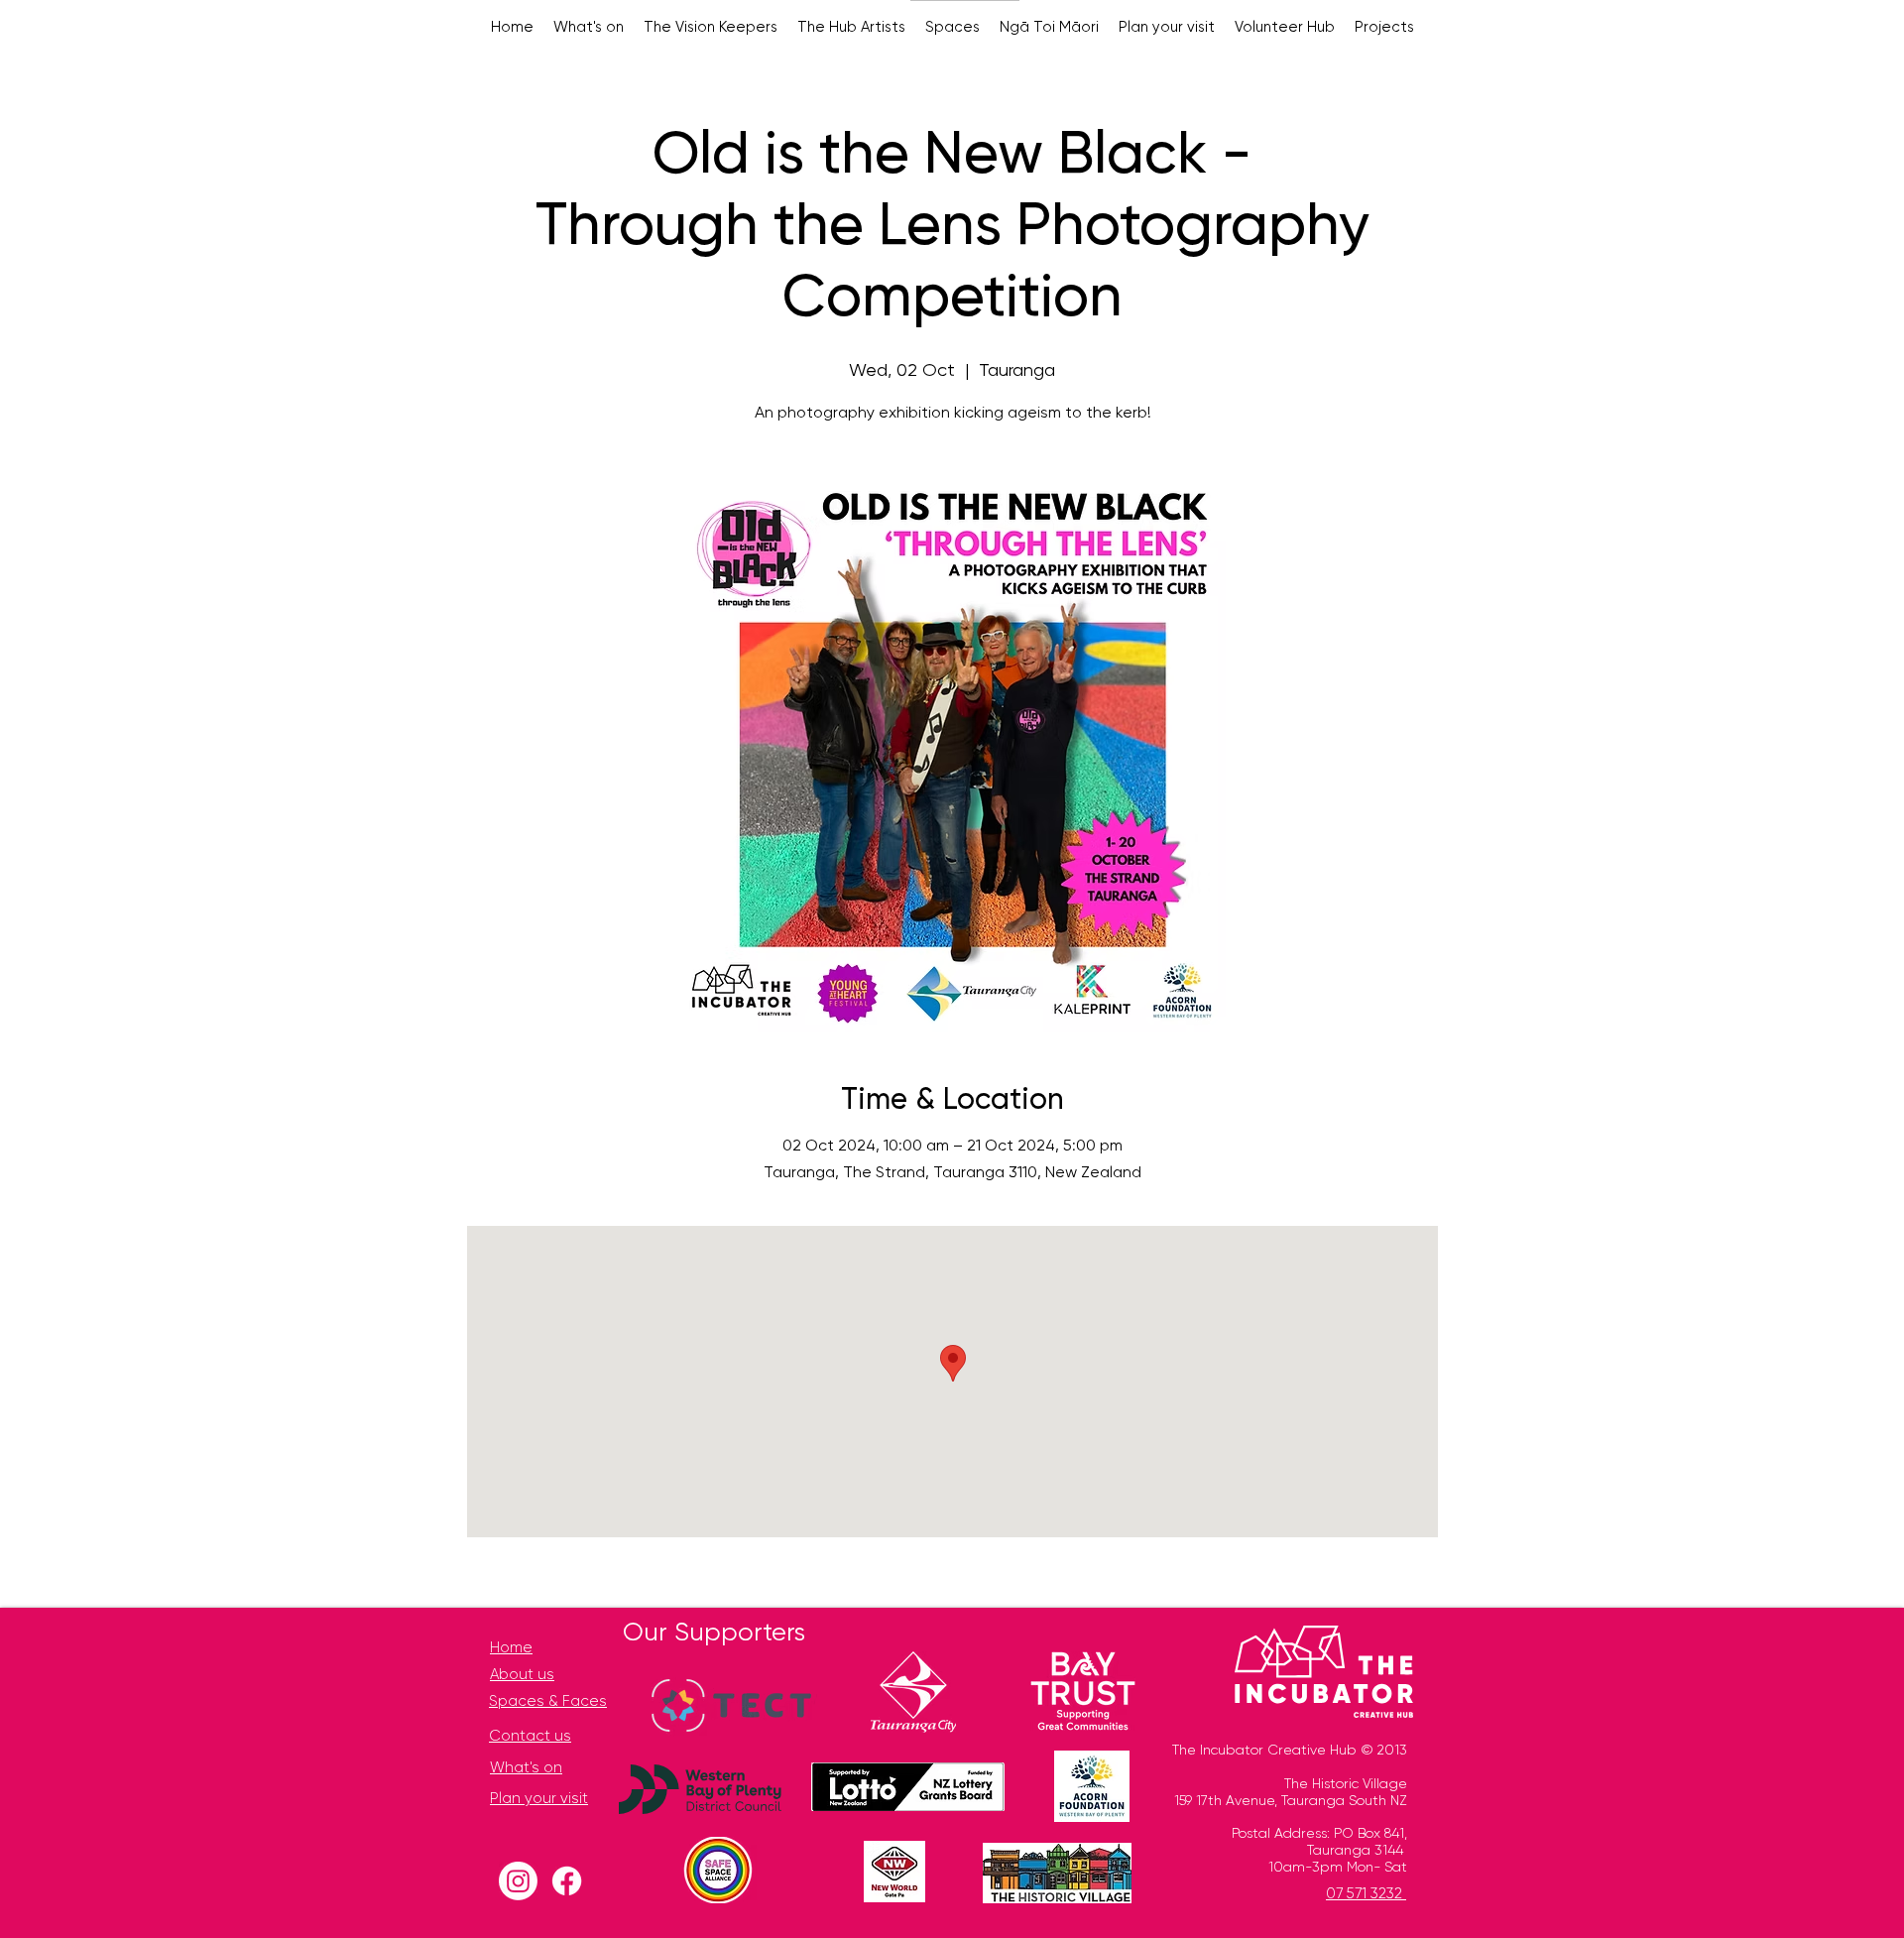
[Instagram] (518, 1881)
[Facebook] (567, 1881)
